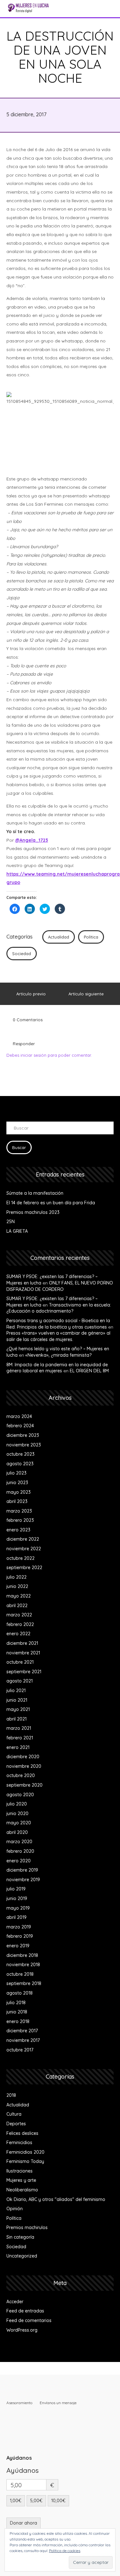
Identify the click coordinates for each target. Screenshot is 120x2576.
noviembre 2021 (23, 1653)
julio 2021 (16, 1690)
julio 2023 (16, 1473)
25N (11, 1222)
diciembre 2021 (22, 1643)
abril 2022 (17, 1606)
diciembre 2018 (22, 1955)
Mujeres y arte (21, 2180)
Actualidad (59, 937)
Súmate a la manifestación (35, 1193)
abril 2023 (17, 1501)
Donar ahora (24, 2523)
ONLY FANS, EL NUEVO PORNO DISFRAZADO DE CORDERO (60, 1286)
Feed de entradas (25, 2311)
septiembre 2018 (24, 1983)
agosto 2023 (20, 1464)
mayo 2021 (18, 1709)
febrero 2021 (20, 1738)
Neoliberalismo (22, 2190)
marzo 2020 (19, 1842)
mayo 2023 (19, 1492)
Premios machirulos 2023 (33, 1212)
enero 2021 (18, 1747)
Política (91, 937)
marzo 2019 (19, 1927)
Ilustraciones (20, 2171)
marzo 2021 (19, 1728)
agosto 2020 (20, 1795)
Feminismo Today (25, 2161)
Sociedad (22, 954)
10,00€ (58, 2501)
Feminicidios (19, 2143)
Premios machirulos (27, 2227)
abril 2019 (16, 1917)
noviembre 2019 (23, 1880)
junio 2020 (17, 1813)
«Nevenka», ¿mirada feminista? (58, 1355)
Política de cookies (65, 2551)
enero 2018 (18, 2021)
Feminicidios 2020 (25, 2152)
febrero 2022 (20, 1624)
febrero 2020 (20, 1851)
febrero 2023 (20, 1520)
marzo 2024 (19, 1416)
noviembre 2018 (23, 1965)
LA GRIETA (17, 1231)
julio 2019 (16, 1889)
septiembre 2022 (24, 1568)
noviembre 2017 (23, 2040)
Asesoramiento (19, 2403)
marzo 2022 (19, 1615)
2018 (11, 2095)
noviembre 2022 (24, 1549)
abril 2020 (17, 1832)
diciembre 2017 (22, 2031)
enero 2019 (18, 1946)
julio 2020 (17, 1804)
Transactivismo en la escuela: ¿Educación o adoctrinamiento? (59, 1308)
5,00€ (36, 2501)
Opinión (15, 2209)
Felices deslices (22, 2133)
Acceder (15, 2302)
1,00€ (16, 2501)
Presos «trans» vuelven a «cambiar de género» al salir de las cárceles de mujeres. (58, 1336)
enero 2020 (19, 1861)
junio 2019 (17, 1898)
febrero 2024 (20, 1426)
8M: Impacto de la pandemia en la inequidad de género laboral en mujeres (57, 1368)
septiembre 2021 (24, 1672)
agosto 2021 (20, 1681)
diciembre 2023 (23, 1435)
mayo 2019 (18, 1908)
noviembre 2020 (24, 1766)
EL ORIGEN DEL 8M (89, 1371)
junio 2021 (17, 1700)
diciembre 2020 (23, 1757)
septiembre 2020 (24, 1785)
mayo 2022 (19, 1596)
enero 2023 (18, 1530)
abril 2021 (16, 1719)
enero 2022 (18, 1634)
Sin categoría (20, 2237)
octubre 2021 (20, 1662)
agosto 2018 (20, 1993)
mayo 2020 (19, 1823)
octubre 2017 (20, 2050)
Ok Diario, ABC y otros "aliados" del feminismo (56, 2199)
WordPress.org (22, 2330)
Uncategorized (22, 2256)
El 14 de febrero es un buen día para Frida (51, 1203)
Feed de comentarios (29, 2320)
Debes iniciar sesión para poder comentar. (49, 1055)
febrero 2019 (20, 1936)
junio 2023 (17, 1483)
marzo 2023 (19, 1511)
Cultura (14, 2114)
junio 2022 (17, 1586)
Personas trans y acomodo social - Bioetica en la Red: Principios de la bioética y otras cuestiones (58, 1324)
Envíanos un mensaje (58, 2403)
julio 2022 (16, 1577)
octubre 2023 (20, 1454)
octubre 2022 (20, 1558)
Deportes (16, 2124)
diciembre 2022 (23, 1539)
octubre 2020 (21, 1775)
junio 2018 (17, 2012)
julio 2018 (16, 2003)
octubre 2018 (20, 1974)
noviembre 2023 (24, 1445)
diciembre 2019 (22, 1870)
